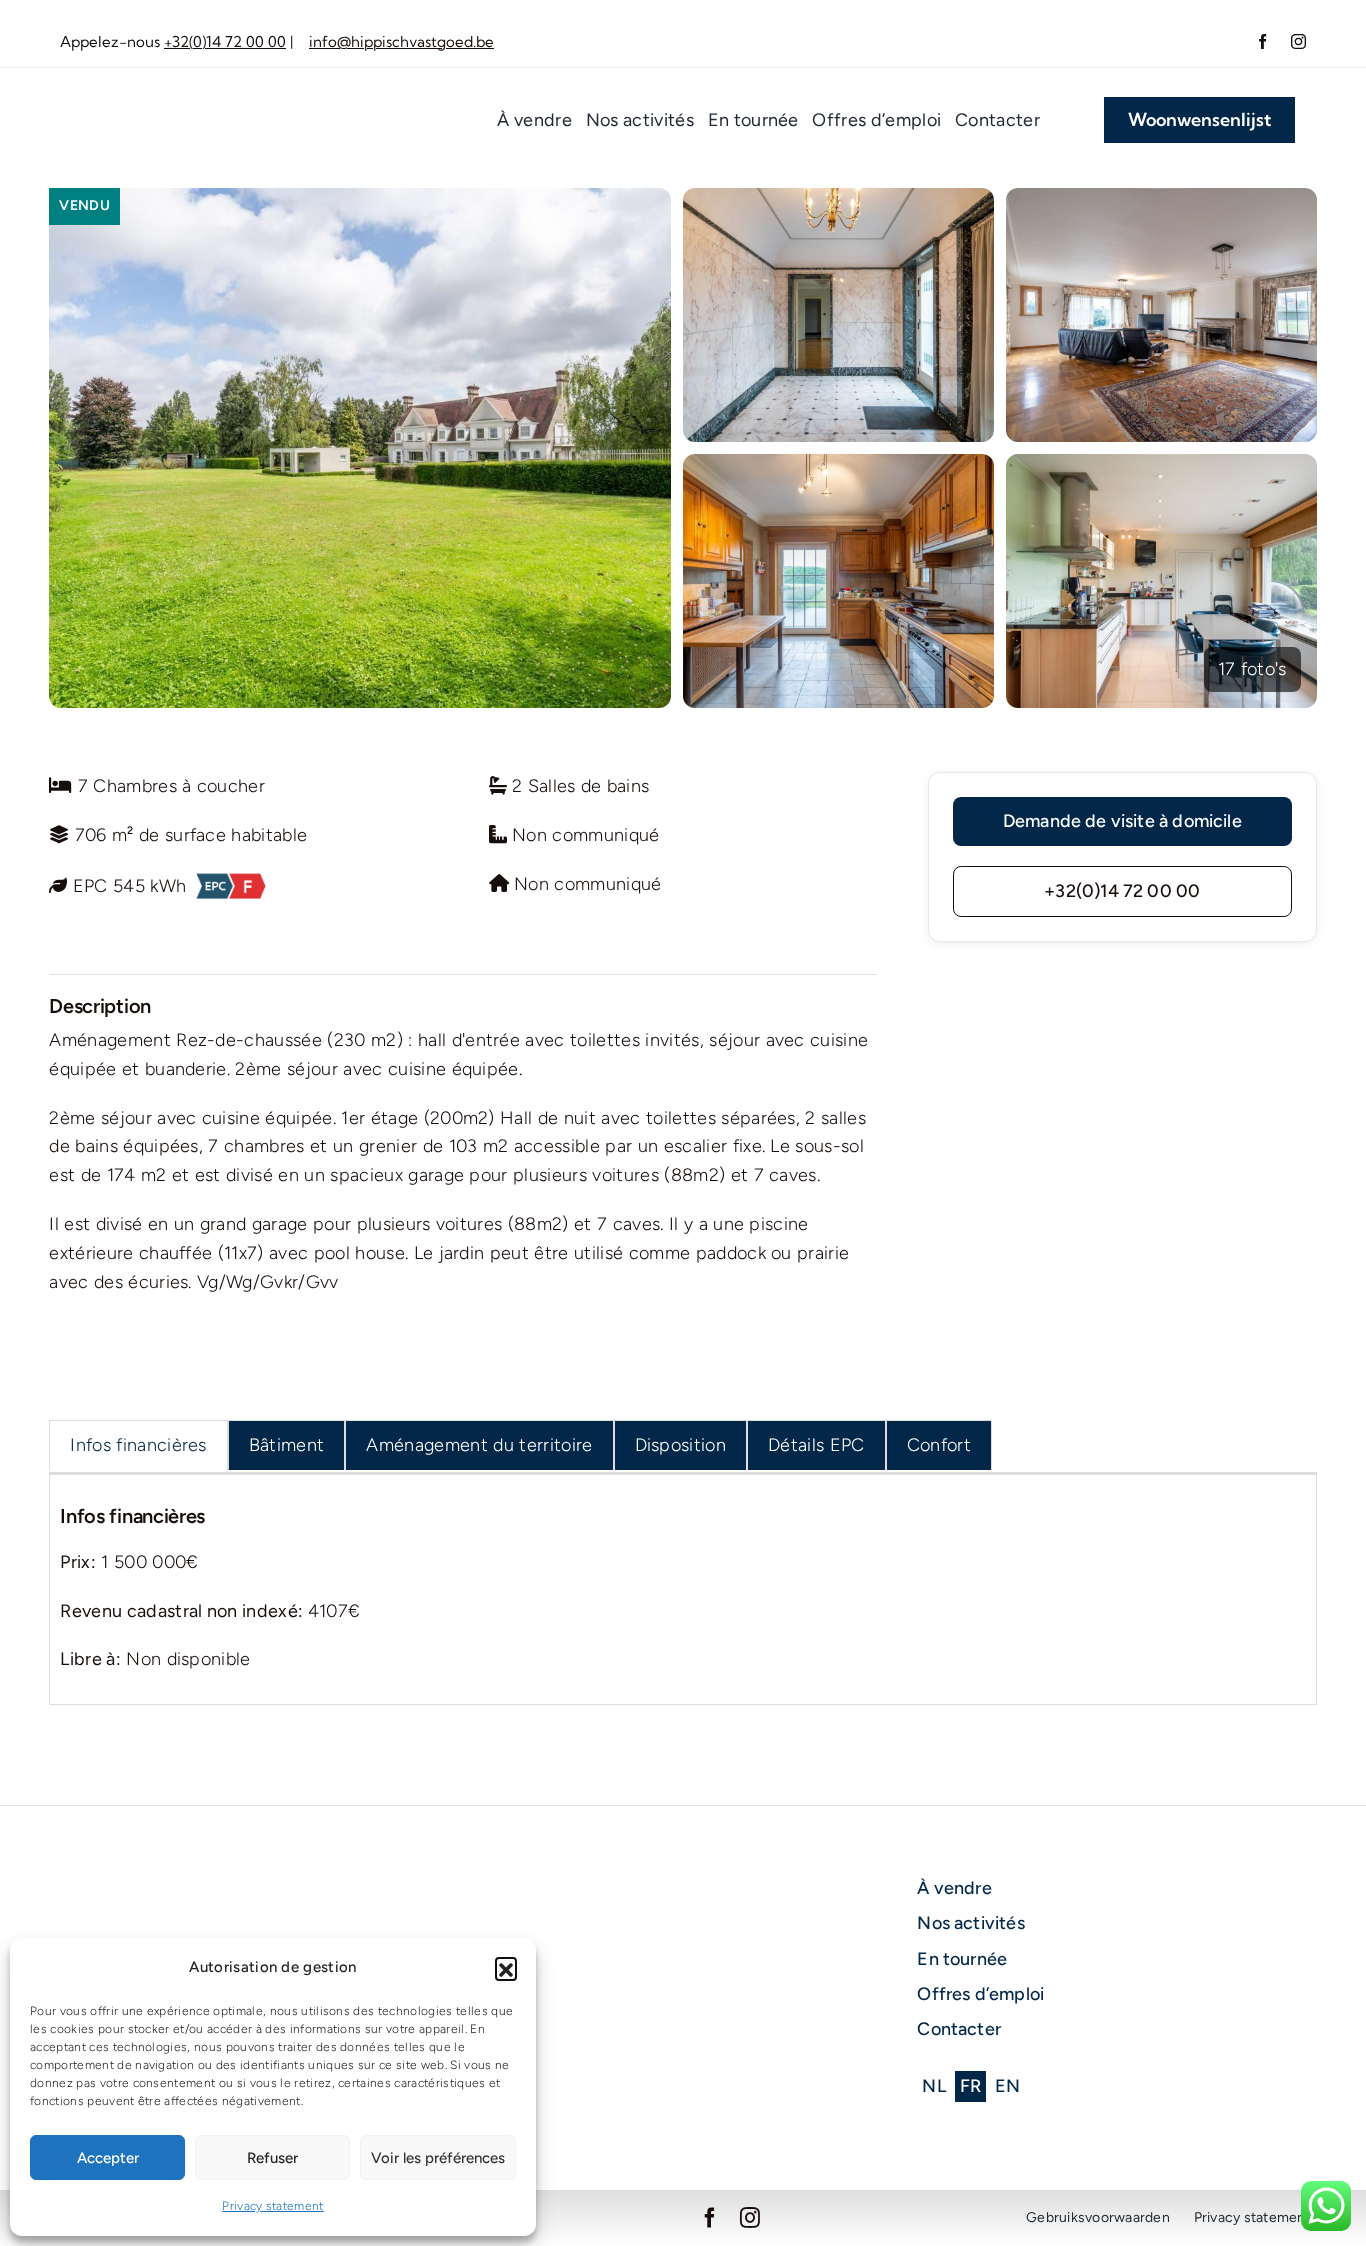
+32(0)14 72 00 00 (225, 41)
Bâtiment (287, 1445)
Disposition (681, 1445)
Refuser (272, 2158)
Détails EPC (816, 1445)
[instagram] (1298, 41)
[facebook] (1262, 41)
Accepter (108, 2158)
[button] (506, 1968)
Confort (939, 1445)
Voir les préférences (438, 2158)
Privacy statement (273, 2206)
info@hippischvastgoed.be (401, 41)
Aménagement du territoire (479, 1445)
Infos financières (138, 1445)
